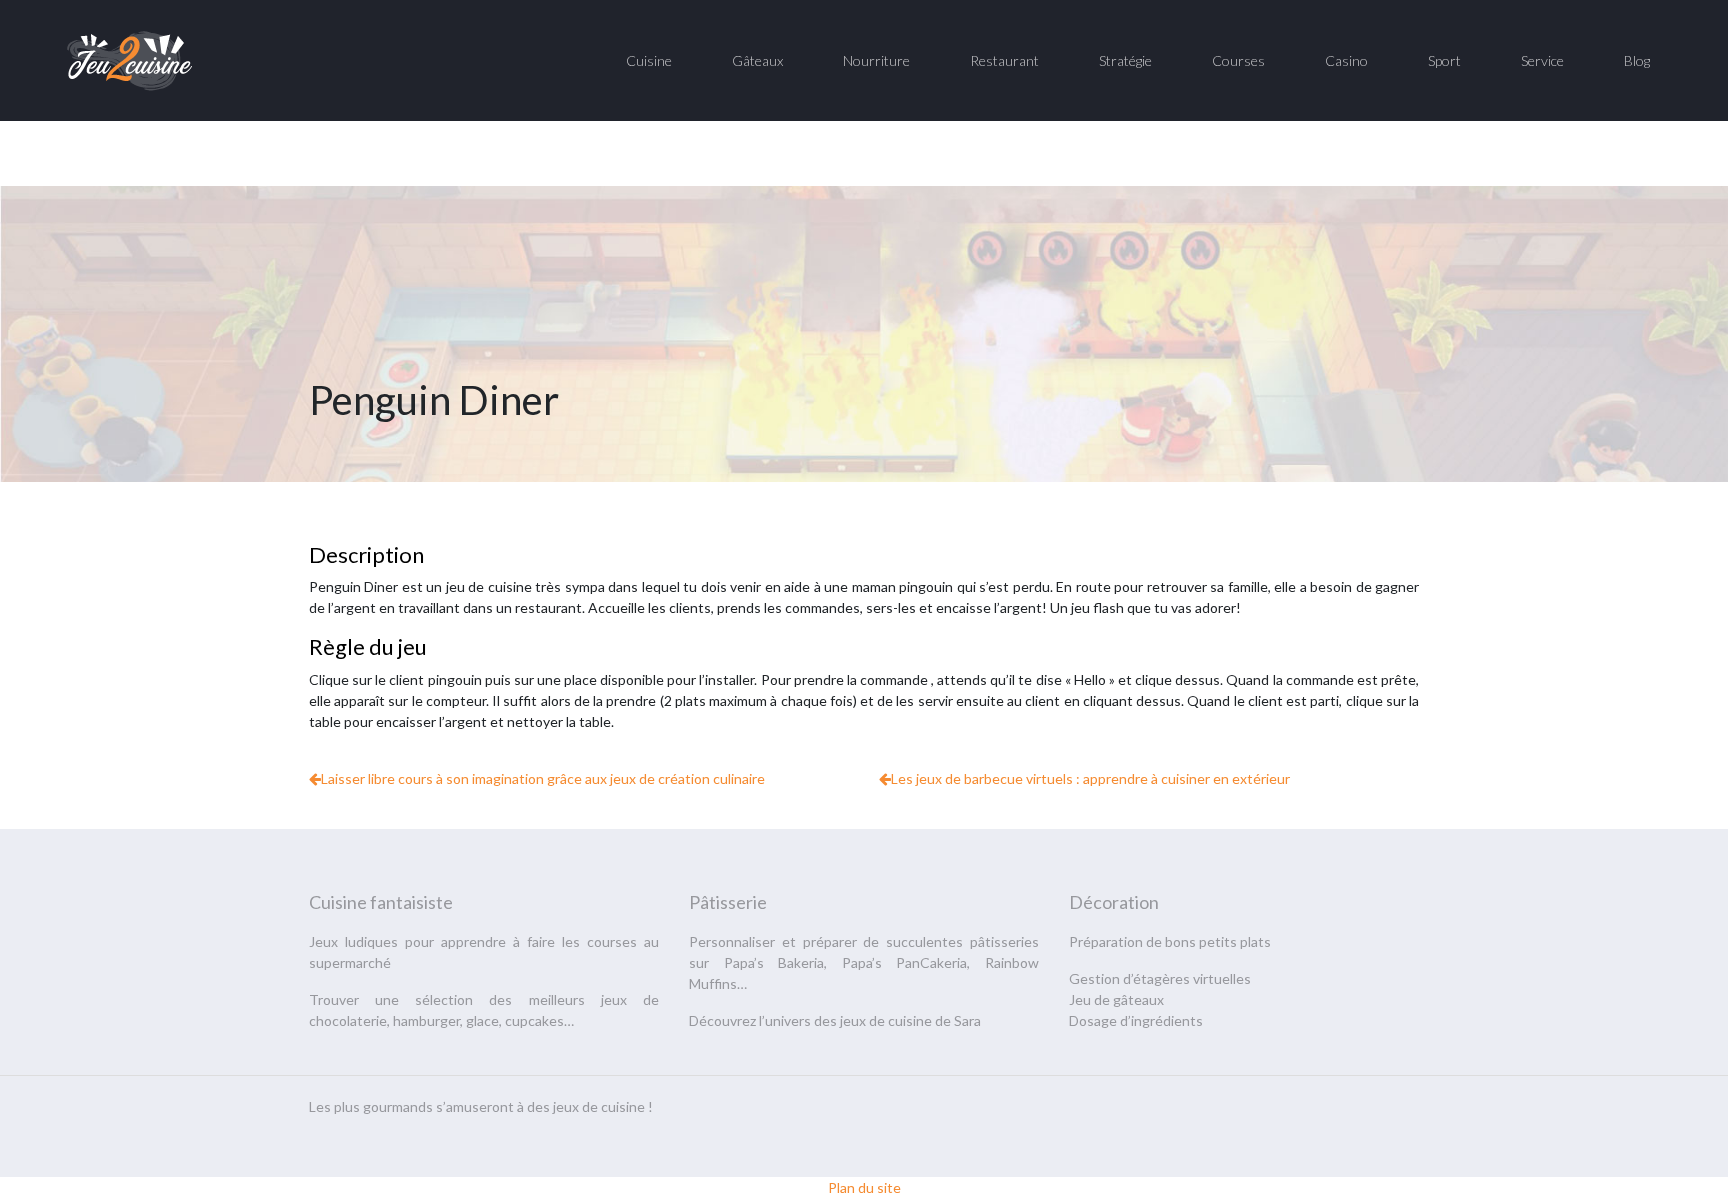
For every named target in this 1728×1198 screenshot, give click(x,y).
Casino (1346, 60)
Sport (1444, 60)
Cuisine (649, 60)
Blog (1637, 60)
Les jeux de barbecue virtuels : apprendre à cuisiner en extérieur (1090, 778)
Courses (1238, 60)
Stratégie (1125, 60)
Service (1542, 60)
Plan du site (864, 1187)
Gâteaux (757, 60)
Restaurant (1004, 60)
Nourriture (876, 60)
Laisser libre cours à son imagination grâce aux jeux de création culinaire (543, 778)
